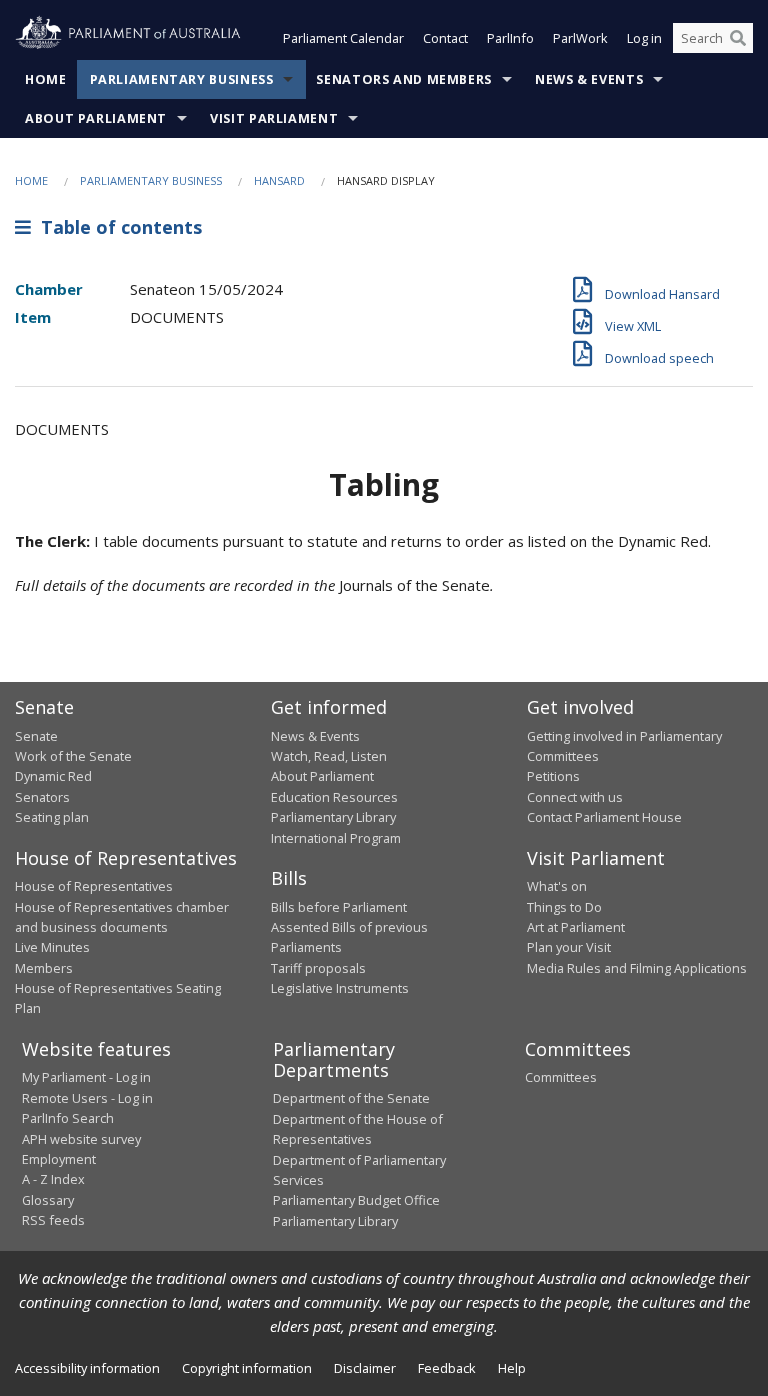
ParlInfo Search (68, 1118)
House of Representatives (94, 886)
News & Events (589, 79)
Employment (59, 1159)
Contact (445, 38)
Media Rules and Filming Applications (637, 968)
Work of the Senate (73, 756)
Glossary (48, 1200)
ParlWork (580, 38)
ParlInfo (510, 38)
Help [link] (512, 1368)
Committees (561, 1077)
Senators (42, 797)
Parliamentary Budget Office (356, 1200)
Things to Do (564, 907)
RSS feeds (53, 1220)
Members (44, 968)
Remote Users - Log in (87, 1098)
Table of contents (116, 227)
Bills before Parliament (339, 907)
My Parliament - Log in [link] (86, 1077)
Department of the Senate (351, 1098)
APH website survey (81, 1139)
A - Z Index (53, 1179)
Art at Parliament (576, 927)
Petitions (553, 776)
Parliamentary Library (333, 817)
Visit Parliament (274, 118)
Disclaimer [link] (365, 1368)
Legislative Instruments (340, 988)
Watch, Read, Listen (329, 756)
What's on (557, 886)
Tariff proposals (318, 968)
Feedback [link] (447, 1368)
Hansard (279, 180)
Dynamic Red (53, 776)
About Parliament (96, 118)
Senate (36, 736)
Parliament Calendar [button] (343, 38)
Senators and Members (404, 79)
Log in (644, 38)
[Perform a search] (738, 38)
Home (46, 79)
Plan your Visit (569, 947)
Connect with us (575, 797)
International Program (336, 838)
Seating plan (52, 817)
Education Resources (334, 797)
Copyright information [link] (247, 1368)
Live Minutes (52, 947)
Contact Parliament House (604, 817)
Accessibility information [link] (87, 1368)
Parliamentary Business (182, 79)
